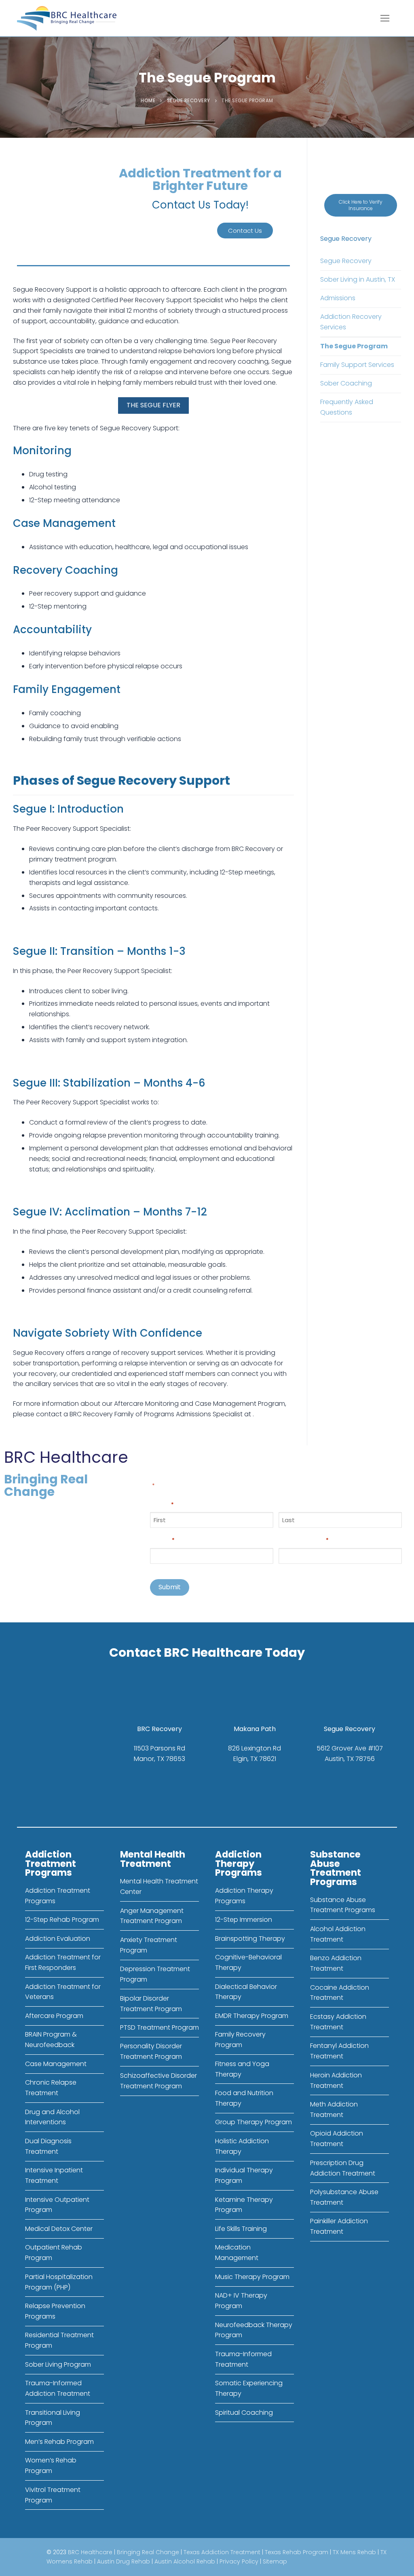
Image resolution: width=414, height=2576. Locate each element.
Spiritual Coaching (244, 2413)
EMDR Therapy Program (252, 2016)
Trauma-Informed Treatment (243, 2359)
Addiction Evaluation (58, 1939)
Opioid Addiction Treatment (337, 2139)
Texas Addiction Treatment (222, 2552)
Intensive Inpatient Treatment (54, 2175)
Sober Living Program (58, 2364)
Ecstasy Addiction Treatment (338, 2022)
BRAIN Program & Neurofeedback (51, 2040)
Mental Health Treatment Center (159, 1886)
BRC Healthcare (90, 2552)
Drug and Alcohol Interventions (52, 2117)
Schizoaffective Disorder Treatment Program (158, 2081)
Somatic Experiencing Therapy (249, 2388)
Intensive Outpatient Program (57, 2205)
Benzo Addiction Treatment (336, 1963)
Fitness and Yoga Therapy (242, 2069)
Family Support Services (357, 365)
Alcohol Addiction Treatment (338, 1934)
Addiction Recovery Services (351, 322)
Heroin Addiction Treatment (336, 2080)
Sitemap (275, 2561)
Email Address (304, 1539)
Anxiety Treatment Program (149, 1945)
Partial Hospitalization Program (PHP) (59, 2282)
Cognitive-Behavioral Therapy (248, 1962)
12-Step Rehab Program (62, 1920)
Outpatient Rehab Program (54, 2253)
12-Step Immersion (244, 1920)
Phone (162, 1539)
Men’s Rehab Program (59, 2442)
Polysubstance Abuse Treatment (344, 2197)
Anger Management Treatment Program (152, 1916)
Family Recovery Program (240, 2040)
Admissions (338, 298)
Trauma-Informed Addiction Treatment (58, 2388)
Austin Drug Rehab (124, 2561)
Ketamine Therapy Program (244, 2205)
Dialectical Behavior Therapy (246, 1992)
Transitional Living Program (53, 2418)
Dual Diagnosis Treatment (48, 2146)
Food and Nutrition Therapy (244, 2098)
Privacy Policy (239, 2561)
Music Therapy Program (252, 2277)
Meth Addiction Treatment (334, 2109)
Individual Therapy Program (244, 2175)
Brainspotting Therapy (250, 1939)
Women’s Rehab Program (51, 2465)
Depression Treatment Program (155, 1974)
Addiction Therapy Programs (244, 1896)
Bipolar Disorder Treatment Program (151, 2004)
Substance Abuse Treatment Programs (343, 1905)
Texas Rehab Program (297, 2552)
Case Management (56, 2064)
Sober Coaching (346, 383)
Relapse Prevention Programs (55, 2311)
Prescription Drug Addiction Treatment (343, 2168)
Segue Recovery (189, 101)
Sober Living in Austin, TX (358, 279)
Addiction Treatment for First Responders (63, 1962)
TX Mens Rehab (354, 2552)
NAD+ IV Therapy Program (241, 2301)
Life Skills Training (241, 2229)
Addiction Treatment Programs (58, 1896)
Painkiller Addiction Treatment (339, 2226)
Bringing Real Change (148, 2552)
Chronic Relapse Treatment (51, 2088)
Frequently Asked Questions (347, 407)
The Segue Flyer (153, 405)
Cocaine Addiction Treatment (340, 1993)
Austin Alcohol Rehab (185, 2561)
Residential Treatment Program (59, 2340)
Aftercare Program (54, 2016)
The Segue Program (354, 346)
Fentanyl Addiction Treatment (339, 2051)
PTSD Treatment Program (159, 2027)
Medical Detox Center (59, 2229)
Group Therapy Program (253, 2122)
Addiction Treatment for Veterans (63, 1992)
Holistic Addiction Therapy (242, 2146)
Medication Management (237, 2253)
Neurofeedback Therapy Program (254, 2330)
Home (148, 101)
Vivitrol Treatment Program (53, 2495)
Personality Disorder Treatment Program (151, 2051)
